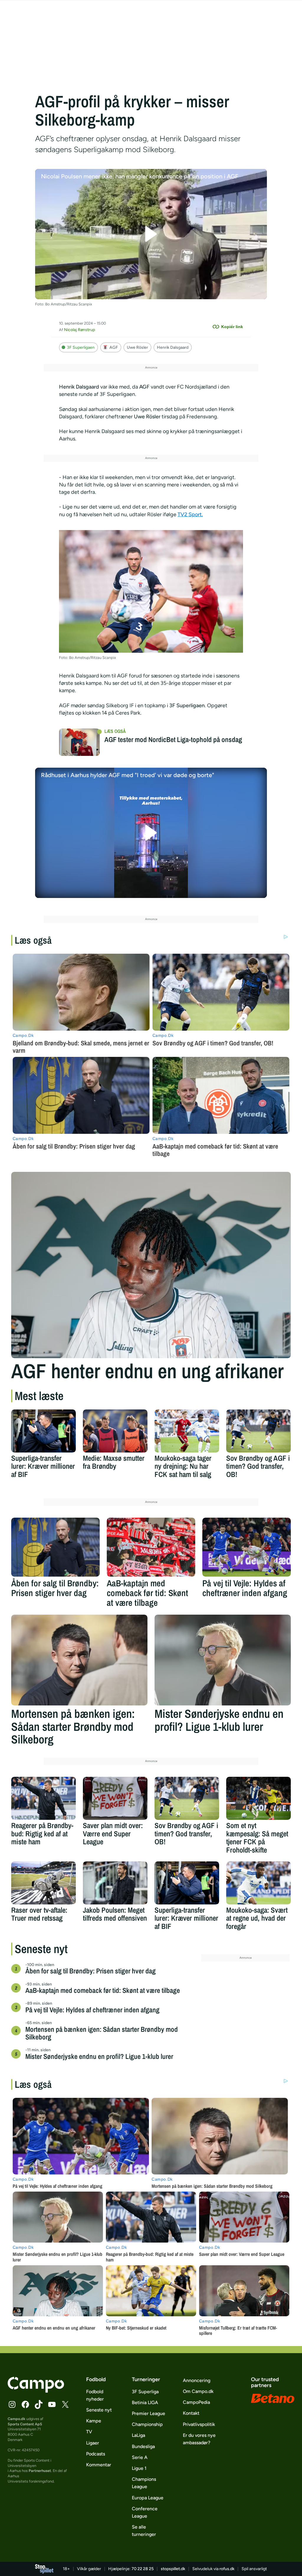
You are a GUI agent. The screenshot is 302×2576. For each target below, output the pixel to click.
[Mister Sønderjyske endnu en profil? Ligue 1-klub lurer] (223, 1660)
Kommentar (99, 2465)
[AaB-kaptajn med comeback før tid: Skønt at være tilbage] (151, 1547)
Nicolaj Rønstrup (79, 330)
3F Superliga (145, 2392)
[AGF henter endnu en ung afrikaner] (151, 1265)
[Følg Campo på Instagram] (12, 2404)
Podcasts (96, 2454)
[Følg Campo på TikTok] (39, 2404)
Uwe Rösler (137, 347)
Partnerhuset (40, 2471)
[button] (151, 234)
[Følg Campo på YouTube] (52, 2404)
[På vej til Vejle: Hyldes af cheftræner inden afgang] (247, 1547)
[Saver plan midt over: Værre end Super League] (115, 1798)
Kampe (94, 2421)
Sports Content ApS (25, 2424)
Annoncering (197, 2380)
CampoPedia (196, 2402)
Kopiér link (232, 327)
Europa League (148, 2498)
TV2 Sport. (190, 514)
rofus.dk (227, 2569)
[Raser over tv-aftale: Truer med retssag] (44, 1883)
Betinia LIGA (145, 2403)
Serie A (140, 2457)
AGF (114, 347)
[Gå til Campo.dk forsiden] (36, 2391)
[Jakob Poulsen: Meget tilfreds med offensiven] (115, 1883)
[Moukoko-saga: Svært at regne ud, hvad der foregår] (258, 1883)
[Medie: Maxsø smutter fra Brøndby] (115, 1431)
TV (89, 2432)
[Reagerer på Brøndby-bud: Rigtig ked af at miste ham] (44, 1798)
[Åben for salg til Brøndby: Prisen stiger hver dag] (55, 1547)
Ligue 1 (139, 2468)
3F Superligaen (81, 347)
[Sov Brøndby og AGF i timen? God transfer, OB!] (258, 1431)
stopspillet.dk (173, 2569)
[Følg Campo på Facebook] (25, 2404)
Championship (147, 2424)
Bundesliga (143, 2446)
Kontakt (191, 2413)
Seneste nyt (99, 2410)
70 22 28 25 (143, 2569)
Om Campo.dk (198, 2391)
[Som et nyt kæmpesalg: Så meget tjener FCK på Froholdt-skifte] (258, 1798)
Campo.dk (17, 2419)
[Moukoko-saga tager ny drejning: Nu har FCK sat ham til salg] (187, 1431)
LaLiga (138, 2435)
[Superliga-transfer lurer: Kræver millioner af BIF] (44, 1431)
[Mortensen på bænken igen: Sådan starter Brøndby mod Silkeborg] (79, 1660)
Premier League (148, 2413)
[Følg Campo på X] (65, 2404)
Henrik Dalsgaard (173, 347)
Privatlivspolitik (199, 2424)
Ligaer (93, 2443)
